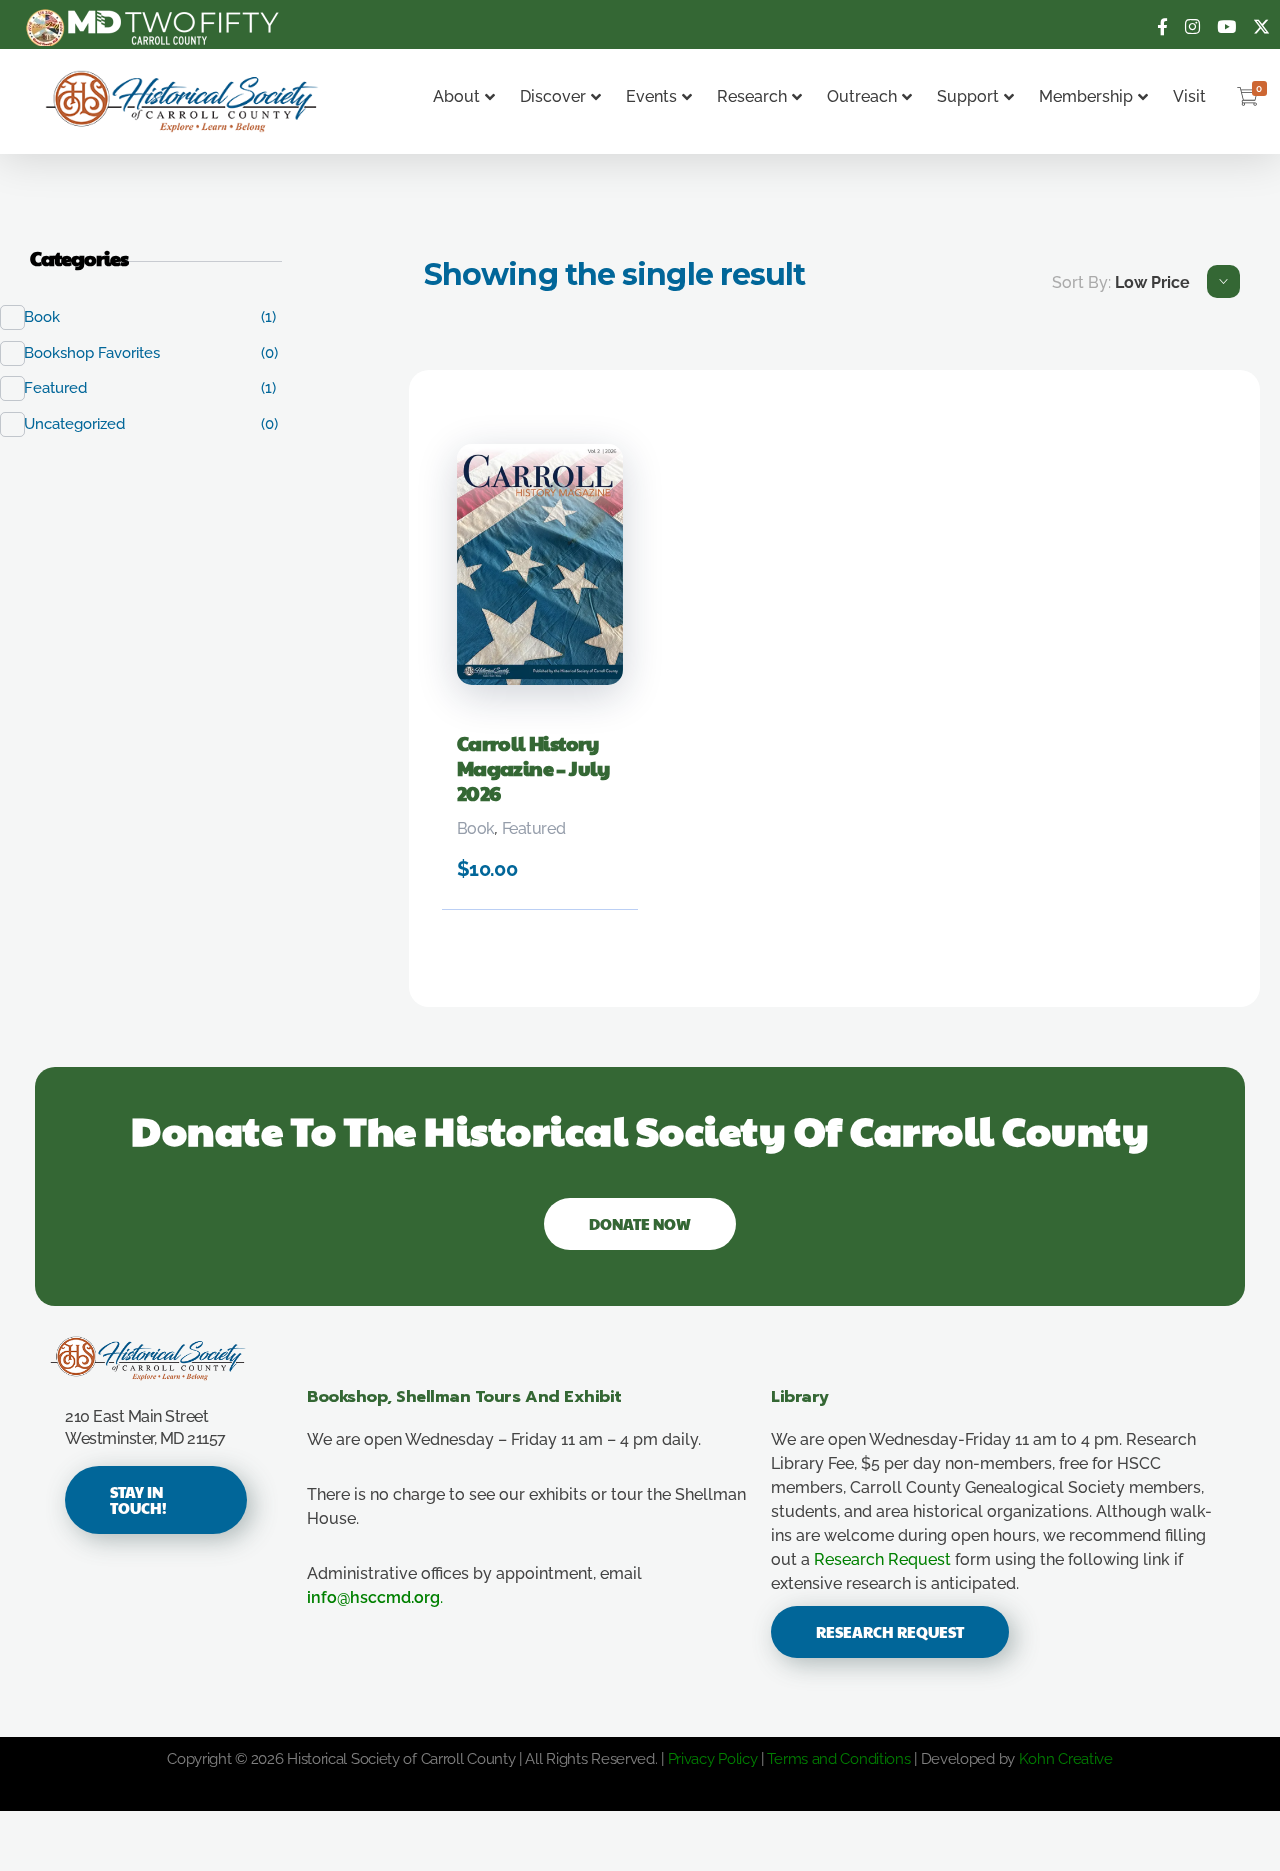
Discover (553, 96)
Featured (533, 828)
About (456, 96)
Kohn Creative (1066, 1759)
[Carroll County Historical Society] (182, 101)
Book (476, 828)
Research (752, 96)
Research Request (882, 1559)
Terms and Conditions (838, 1759)
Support (968, 96)
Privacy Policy (713, 1759)
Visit (1189, 96)
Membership (1086, 96)
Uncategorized (85, 424)
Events (651, 96)
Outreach (862, 96)
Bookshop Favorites (102, 353)
